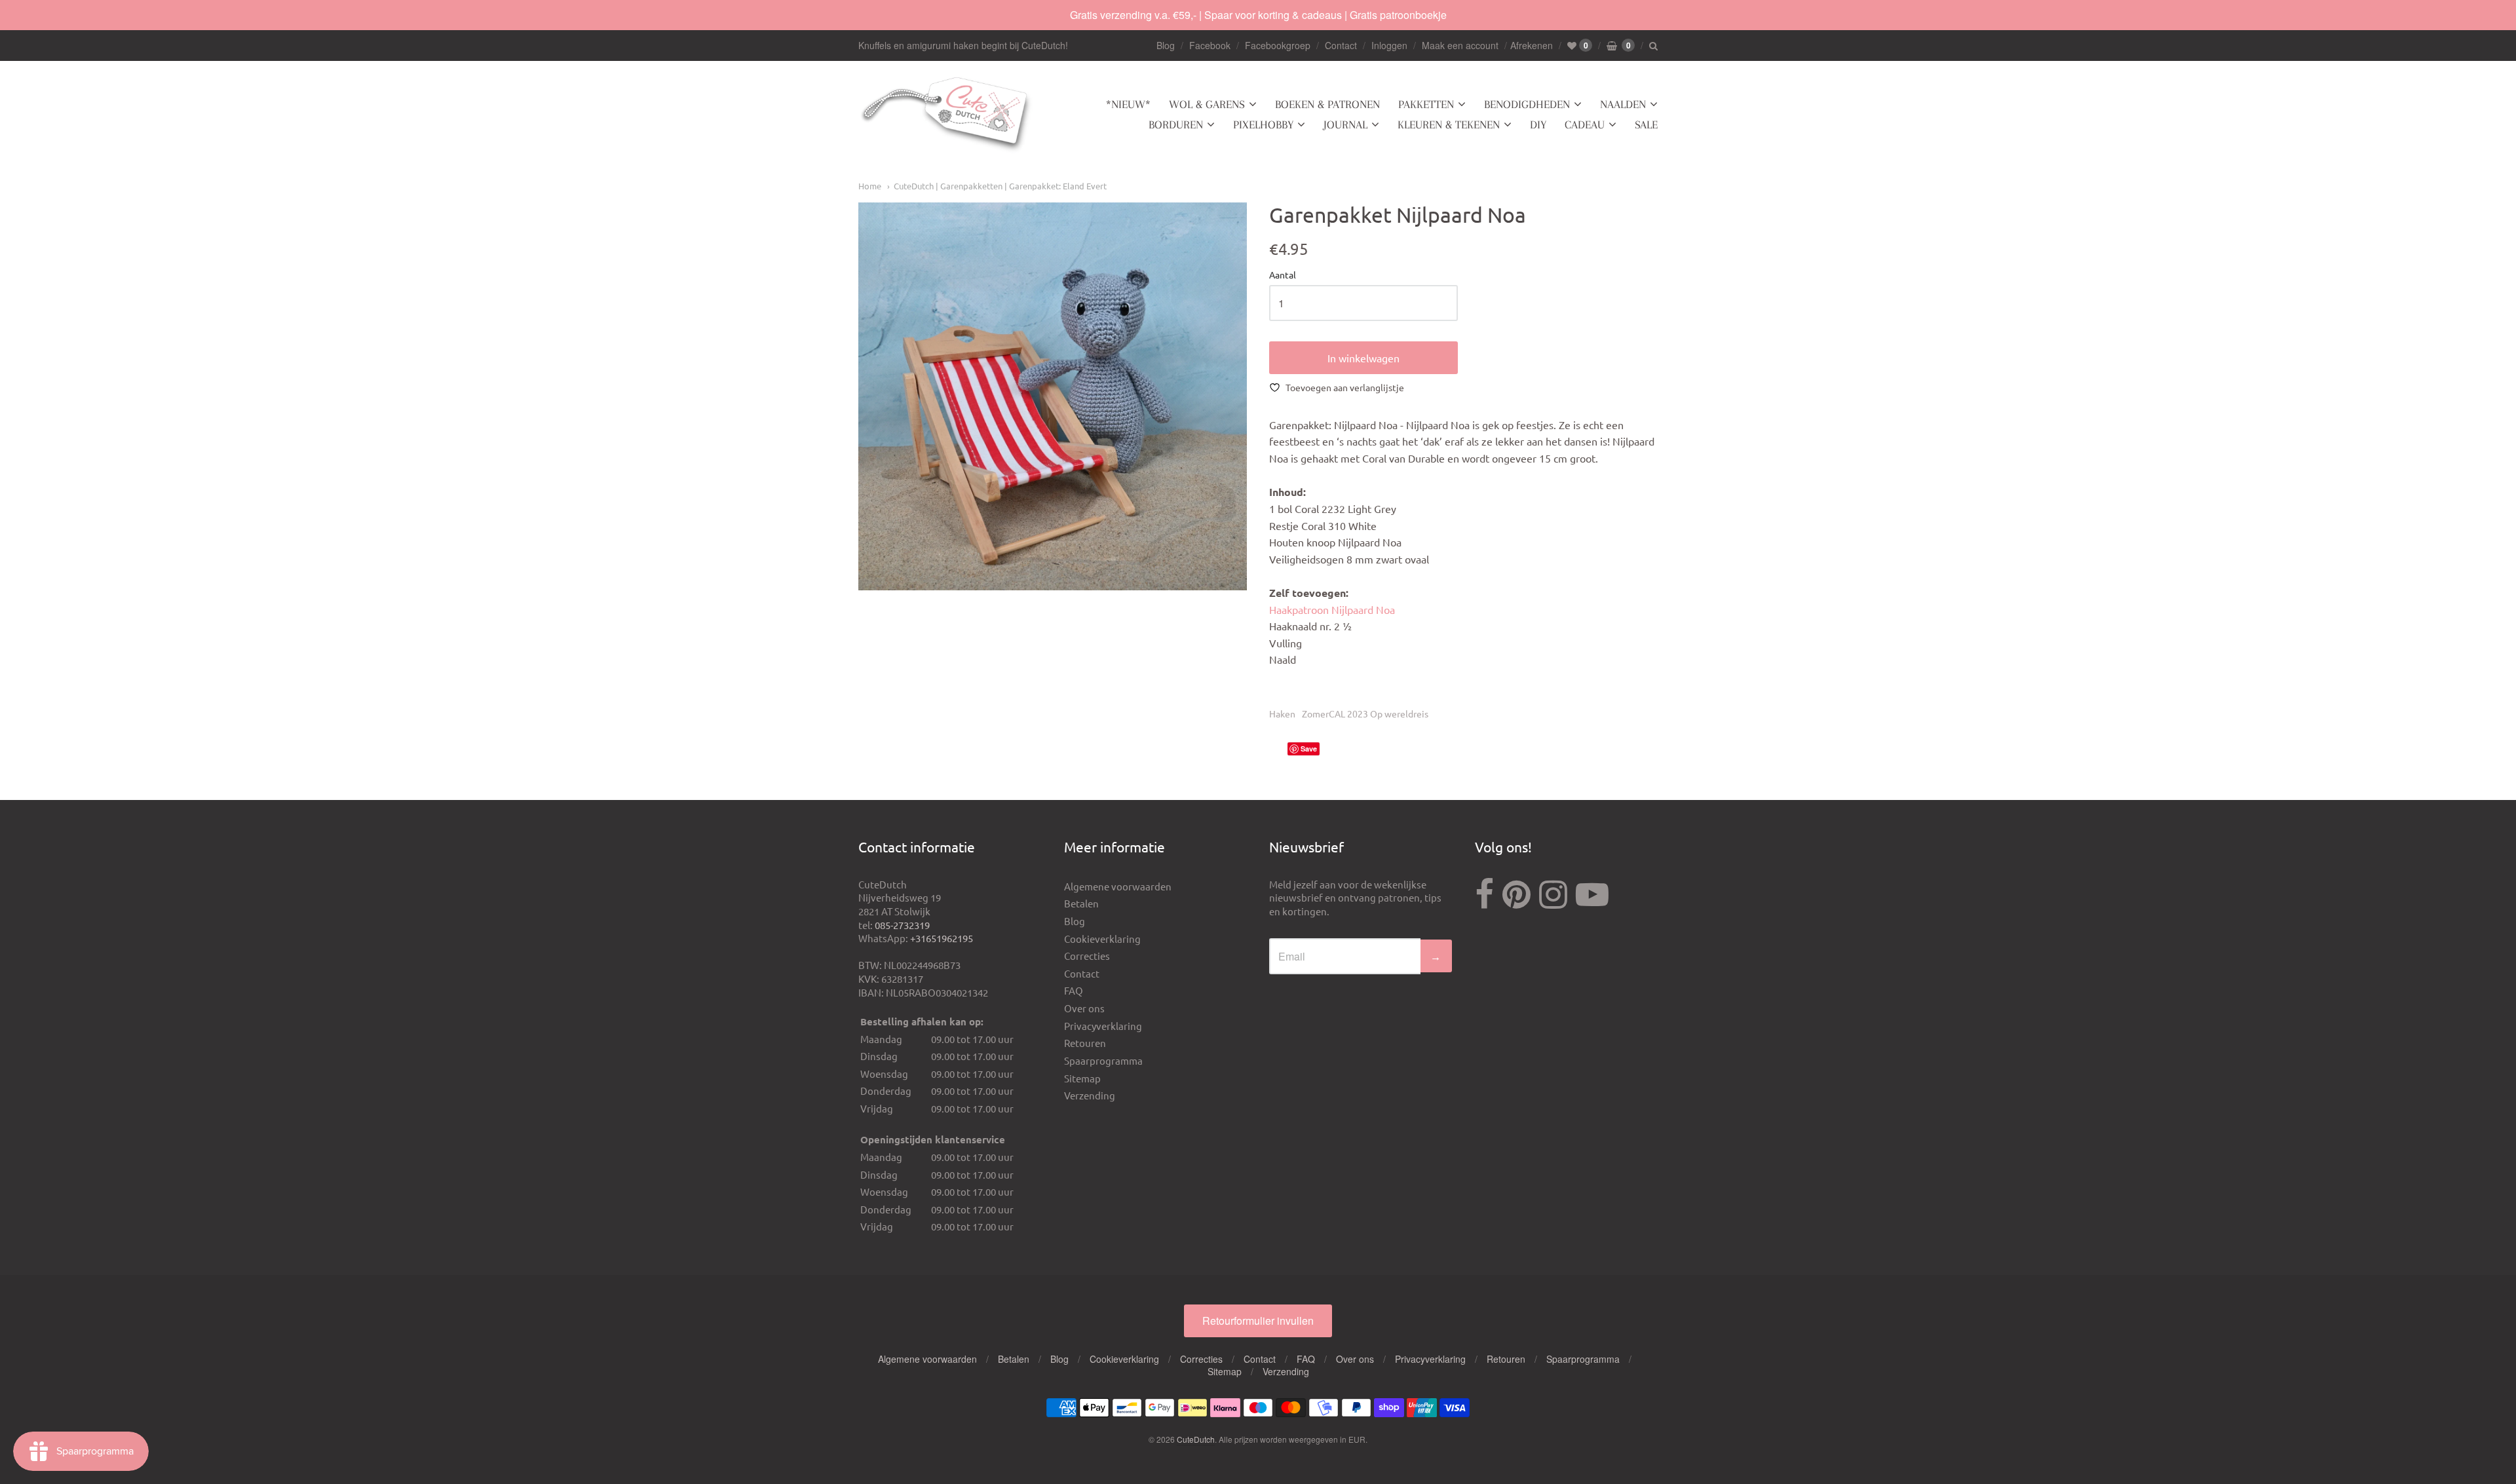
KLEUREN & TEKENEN (1449, 124)
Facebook (1210, 45)
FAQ (1074, 990)
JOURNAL (1345, 124)
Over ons (1084, 1008)
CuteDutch (1196, 1439)
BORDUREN (1176, 124)
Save (1309, 749)
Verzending (1090, 1095)
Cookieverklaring (1102, 939)
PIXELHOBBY (1263, 124)
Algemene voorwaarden (1118, 886)
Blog (1166, 45)
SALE (1646, 124)
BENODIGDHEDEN (1527, 104)
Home (870, 186)
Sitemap (1082, 1078)
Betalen (1081, 903)
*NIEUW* (1128, 104)
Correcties (1087, 956)
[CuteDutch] (947, 115)
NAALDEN (1623, 104)
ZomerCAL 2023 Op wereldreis (1365, 713)
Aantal (1283, 275)
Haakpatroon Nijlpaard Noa (1332, 609)
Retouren (1085, 1043)
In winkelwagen (1363, 358)
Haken (1282, 713)
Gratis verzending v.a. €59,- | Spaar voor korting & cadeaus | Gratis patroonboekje (1258, 15)
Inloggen (1389, 45)
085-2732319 (902, 925)
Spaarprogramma (1103, 1060)
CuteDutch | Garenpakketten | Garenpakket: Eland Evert (1000, 186)
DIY (1538, 124)
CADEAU (1585, 124)
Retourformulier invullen (1258, 1321)
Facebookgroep (1278, 45)
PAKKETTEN (1426, 104)
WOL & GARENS (1207, 104)
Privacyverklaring (1103, 1026)
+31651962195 (942, 938)
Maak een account (1460, 45)
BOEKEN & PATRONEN (1327, 104)
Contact (1341, 45)
